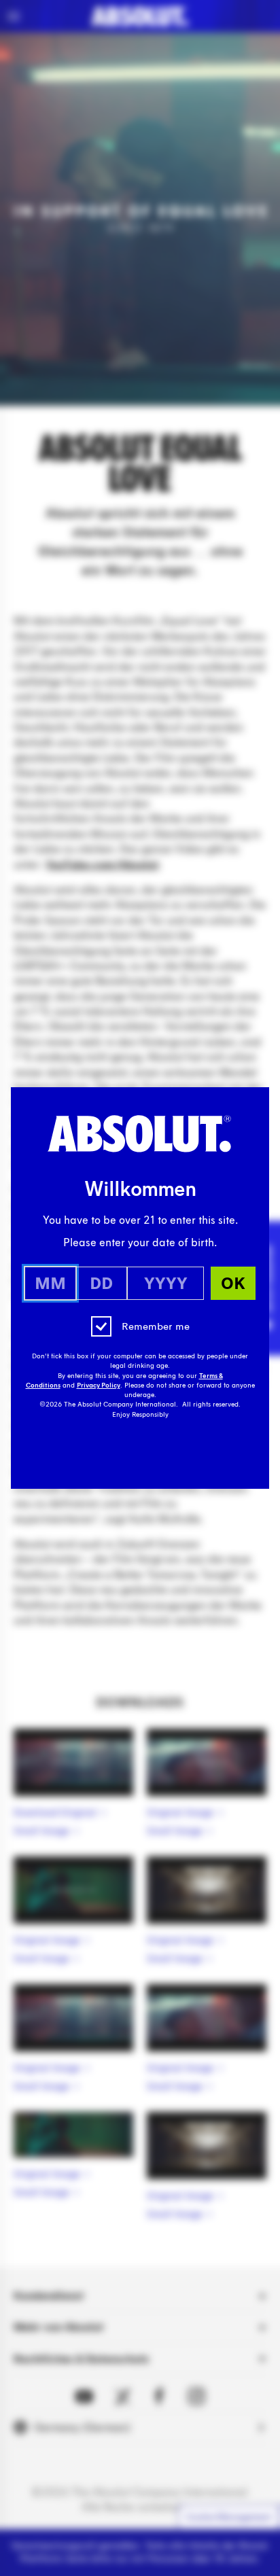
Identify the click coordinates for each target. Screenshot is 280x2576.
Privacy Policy (99, 1386)
